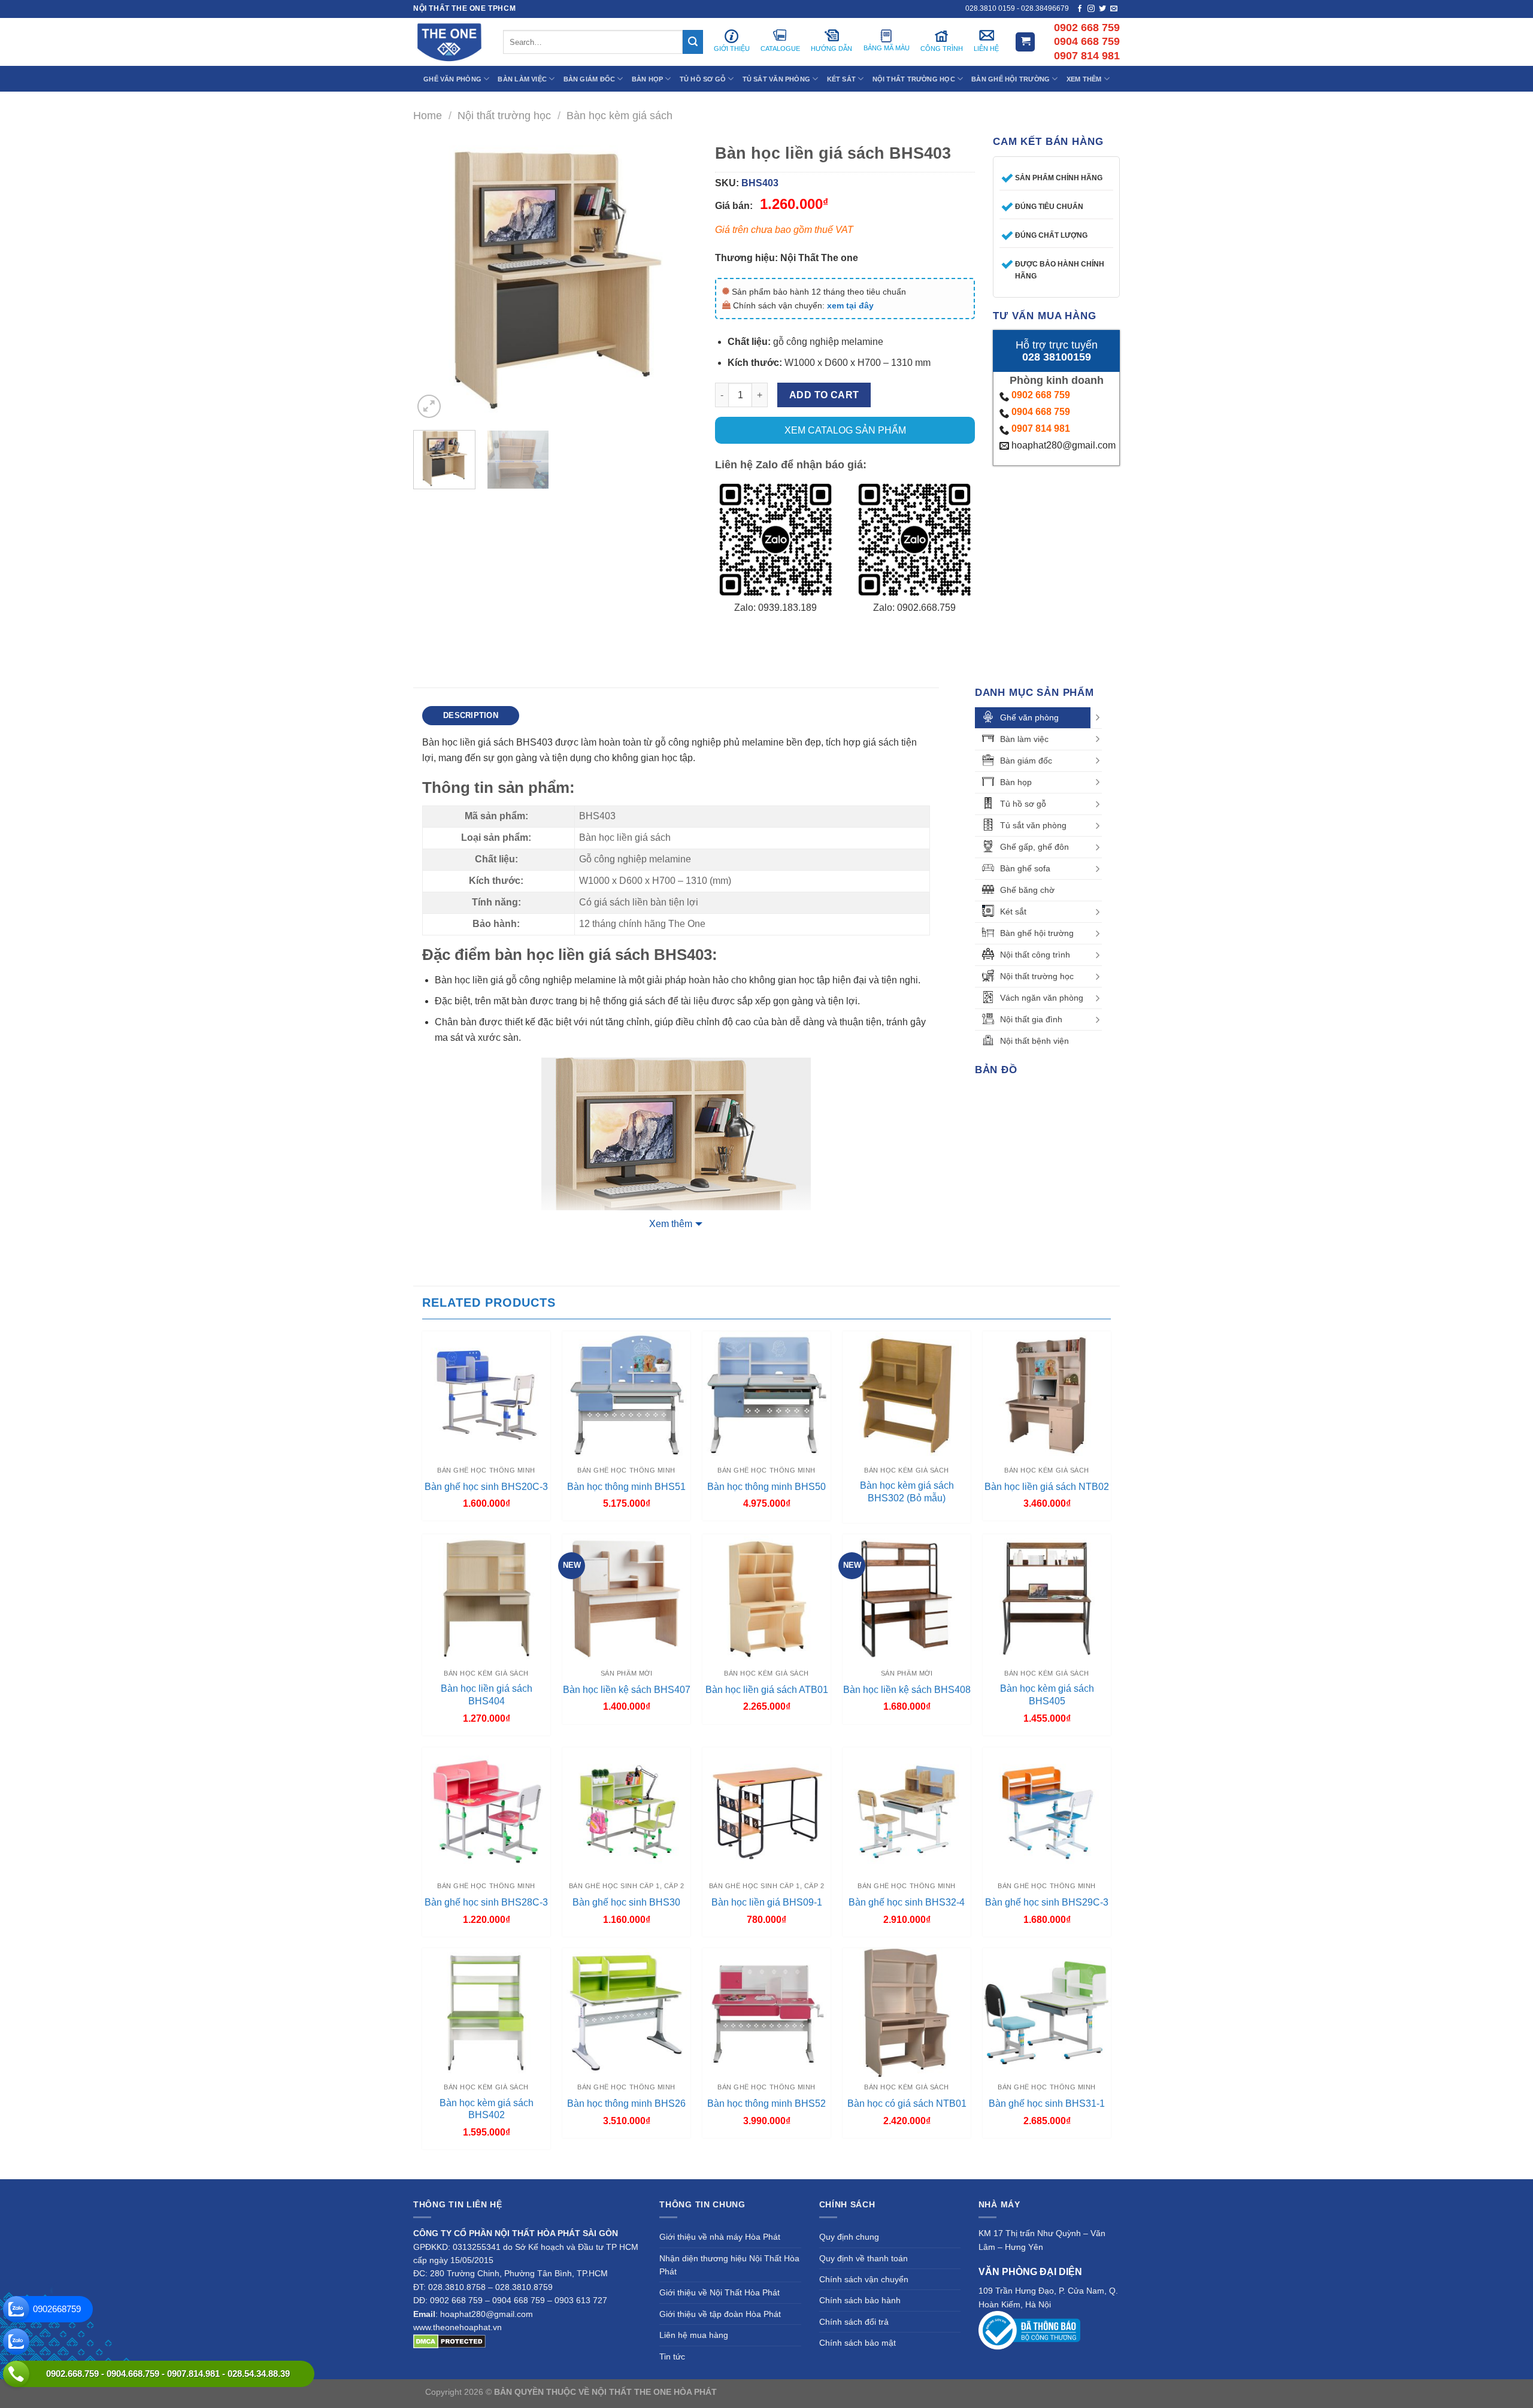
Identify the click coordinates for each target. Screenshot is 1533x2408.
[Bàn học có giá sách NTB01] (907, 2012)
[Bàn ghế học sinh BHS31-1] (1047, 2012)
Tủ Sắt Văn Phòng (777, 79)
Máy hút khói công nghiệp (1059, 2392)
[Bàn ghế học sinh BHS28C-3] (486, 1812)
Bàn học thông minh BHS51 (626, 1487)
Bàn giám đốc (1026, 761)
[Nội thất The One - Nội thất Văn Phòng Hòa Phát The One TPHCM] (449, 42)
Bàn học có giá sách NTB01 (907, 2103)
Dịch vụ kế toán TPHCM (962, 2392)
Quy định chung (849, 2237)
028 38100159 (1057, 357)
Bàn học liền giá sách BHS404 (487, 1695)
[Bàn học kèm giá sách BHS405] (1047, 1598)
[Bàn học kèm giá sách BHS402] (486, 2012)
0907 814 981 (1041, 428)
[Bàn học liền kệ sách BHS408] (907, 1598)
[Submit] (693, 42)
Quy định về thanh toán (864, 2258)
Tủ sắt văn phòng (1033, 825)
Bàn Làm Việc (522, 79)
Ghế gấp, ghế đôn (1034, 847)
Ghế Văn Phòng (452, 79)
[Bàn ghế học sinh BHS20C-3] (486, 1395)
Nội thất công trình (1035, 955)
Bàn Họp (648, 79)
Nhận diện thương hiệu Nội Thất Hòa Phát (729, 2265)
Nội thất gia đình (1031, 1019)
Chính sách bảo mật (858, 2343)
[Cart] (1025, 42)
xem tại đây (850, 305)
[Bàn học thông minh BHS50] (766, 1395)
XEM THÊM (1084, 79)
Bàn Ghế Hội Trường (1011, 79)
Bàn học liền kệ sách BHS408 (907, 1690)
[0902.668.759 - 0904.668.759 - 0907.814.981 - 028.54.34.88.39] (16, 2374)
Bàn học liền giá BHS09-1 (767, 1902)
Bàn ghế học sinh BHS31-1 (1047, 2103)
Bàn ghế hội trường (1037, 933)
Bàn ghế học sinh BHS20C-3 (486, 1487)
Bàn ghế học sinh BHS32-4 (907, 1902)
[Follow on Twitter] (1102, 9)
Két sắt (1013, 911)
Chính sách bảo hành (860, 2300)
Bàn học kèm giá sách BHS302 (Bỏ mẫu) (907, 1492)
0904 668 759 (1041, 412)
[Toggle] (1098, 717)
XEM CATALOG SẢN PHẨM (845, 430)
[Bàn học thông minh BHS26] (626, 2012)
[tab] (471, 716)
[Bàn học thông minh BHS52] (766, 2012)
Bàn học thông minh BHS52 (766, 2103)
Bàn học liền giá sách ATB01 (767, 1690)
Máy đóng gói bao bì (878, 2392)
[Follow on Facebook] (1080, 9)
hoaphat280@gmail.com (1062, 445)
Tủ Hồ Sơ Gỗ (703, 79)
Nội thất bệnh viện (1034, 1041)
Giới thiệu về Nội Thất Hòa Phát (719, 2292)
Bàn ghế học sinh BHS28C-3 (486, 1902)
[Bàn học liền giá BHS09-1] (766, 1812)
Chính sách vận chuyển (864, 2279)
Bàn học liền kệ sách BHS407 (627, 1690)
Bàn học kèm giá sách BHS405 (1047, 1695)
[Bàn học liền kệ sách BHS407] (626, 1598)
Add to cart (824, 395)
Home (428, 115)
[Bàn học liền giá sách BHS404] (486, 1598)
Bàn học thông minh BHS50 (766, 1487)
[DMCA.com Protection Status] (449, 2340)
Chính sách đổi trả (854, 2322)
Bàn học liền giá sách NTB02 (1047, 1487)
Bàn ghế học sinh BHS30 (626, 1902)
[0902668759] (16, 2309)
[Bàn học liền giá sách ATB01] (766, 1598)
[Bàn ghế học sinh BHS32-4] (907, 1812)
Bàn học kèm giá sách (619, 115)
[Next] (676, 279)
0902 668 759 (1041, 395)
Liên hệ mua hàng (694, 2335)
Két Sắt (842, 79)
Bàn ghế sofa (1025, 868)
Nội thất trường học (504, 115)
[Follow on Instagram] (1091, 9)
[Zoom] (429, 406)
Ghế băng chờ (1027, 890)
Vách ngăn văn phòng (1042, 998)
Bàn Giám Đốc (590, 79)
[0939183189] (16, 2342)
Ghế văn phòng (1029, 717)
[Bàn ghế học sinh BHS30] (626, 1812)
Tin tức (672, 2356)
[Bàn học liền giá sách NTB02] (1047, 1395)
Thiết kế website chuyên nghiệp (779, 2392)
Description (471, 715)
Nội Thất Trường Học (914, 79)
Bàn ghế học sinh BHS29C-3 (1047, 1902)
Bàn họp (1016, 782)
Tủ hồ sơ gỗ (1023, 804)
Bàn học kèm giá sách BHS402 (487, 2109)
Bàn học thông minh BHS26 (626, 2103)
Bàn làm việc (1024, 739)
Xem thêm (671, 1224)
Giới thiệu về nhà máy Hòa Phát (720, 2237)
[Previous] (434, 279)
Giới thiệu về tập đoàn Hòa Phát (720, 2314)
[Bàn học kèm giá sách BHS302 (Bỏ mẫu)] (907, 1395)
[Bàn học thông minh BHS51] (626, 1395)
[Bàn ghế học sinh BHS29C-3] (1047, 1812)
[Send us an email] (1114, 9)
